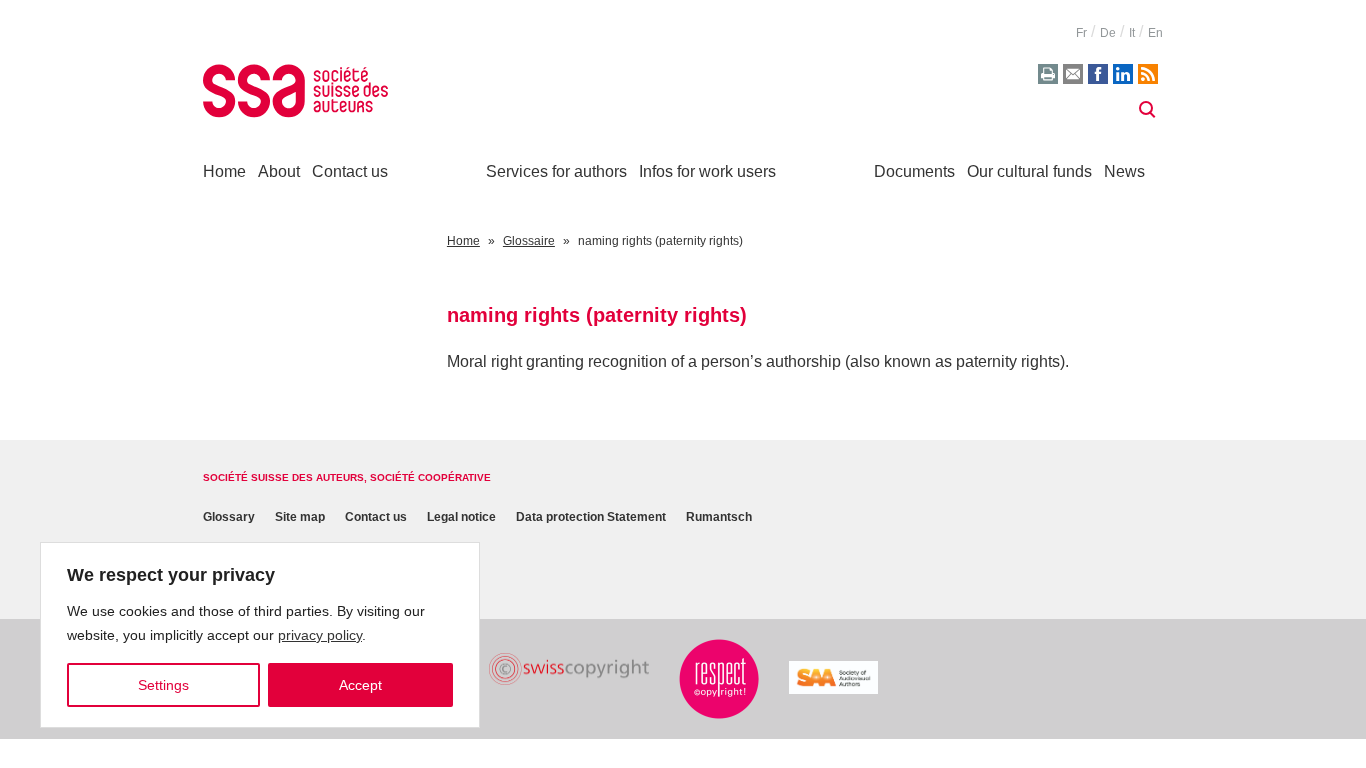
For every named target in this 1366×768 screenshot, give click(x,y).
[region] (260, 635)
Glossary (229, 517)
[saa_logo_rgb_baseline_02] (833, 677)
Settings (163, 685)
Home (224, 171)
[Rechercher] (1147, 110)
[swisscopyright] (569, 669)
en (1155, 33)
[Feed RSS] (1148, 74)
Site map (300, 517)
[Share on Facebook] (1098, 74)
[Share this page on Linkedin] (1123, 74)
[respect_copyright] (719, 679)
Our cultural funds (1029, 171)
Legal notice (461, 517)
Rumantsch (719, 517)
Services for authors (556, 171)
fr (1081, 33)
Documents (914, 171)
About (279, 171)
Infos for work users (707, 171)
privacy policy (320, 635)
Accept (360, 685)
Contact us (350, 171)
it (1132, 33)
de (1108, 33)
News (1124, 171)
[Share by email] (1073, 74)
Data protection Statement (591, 517)
